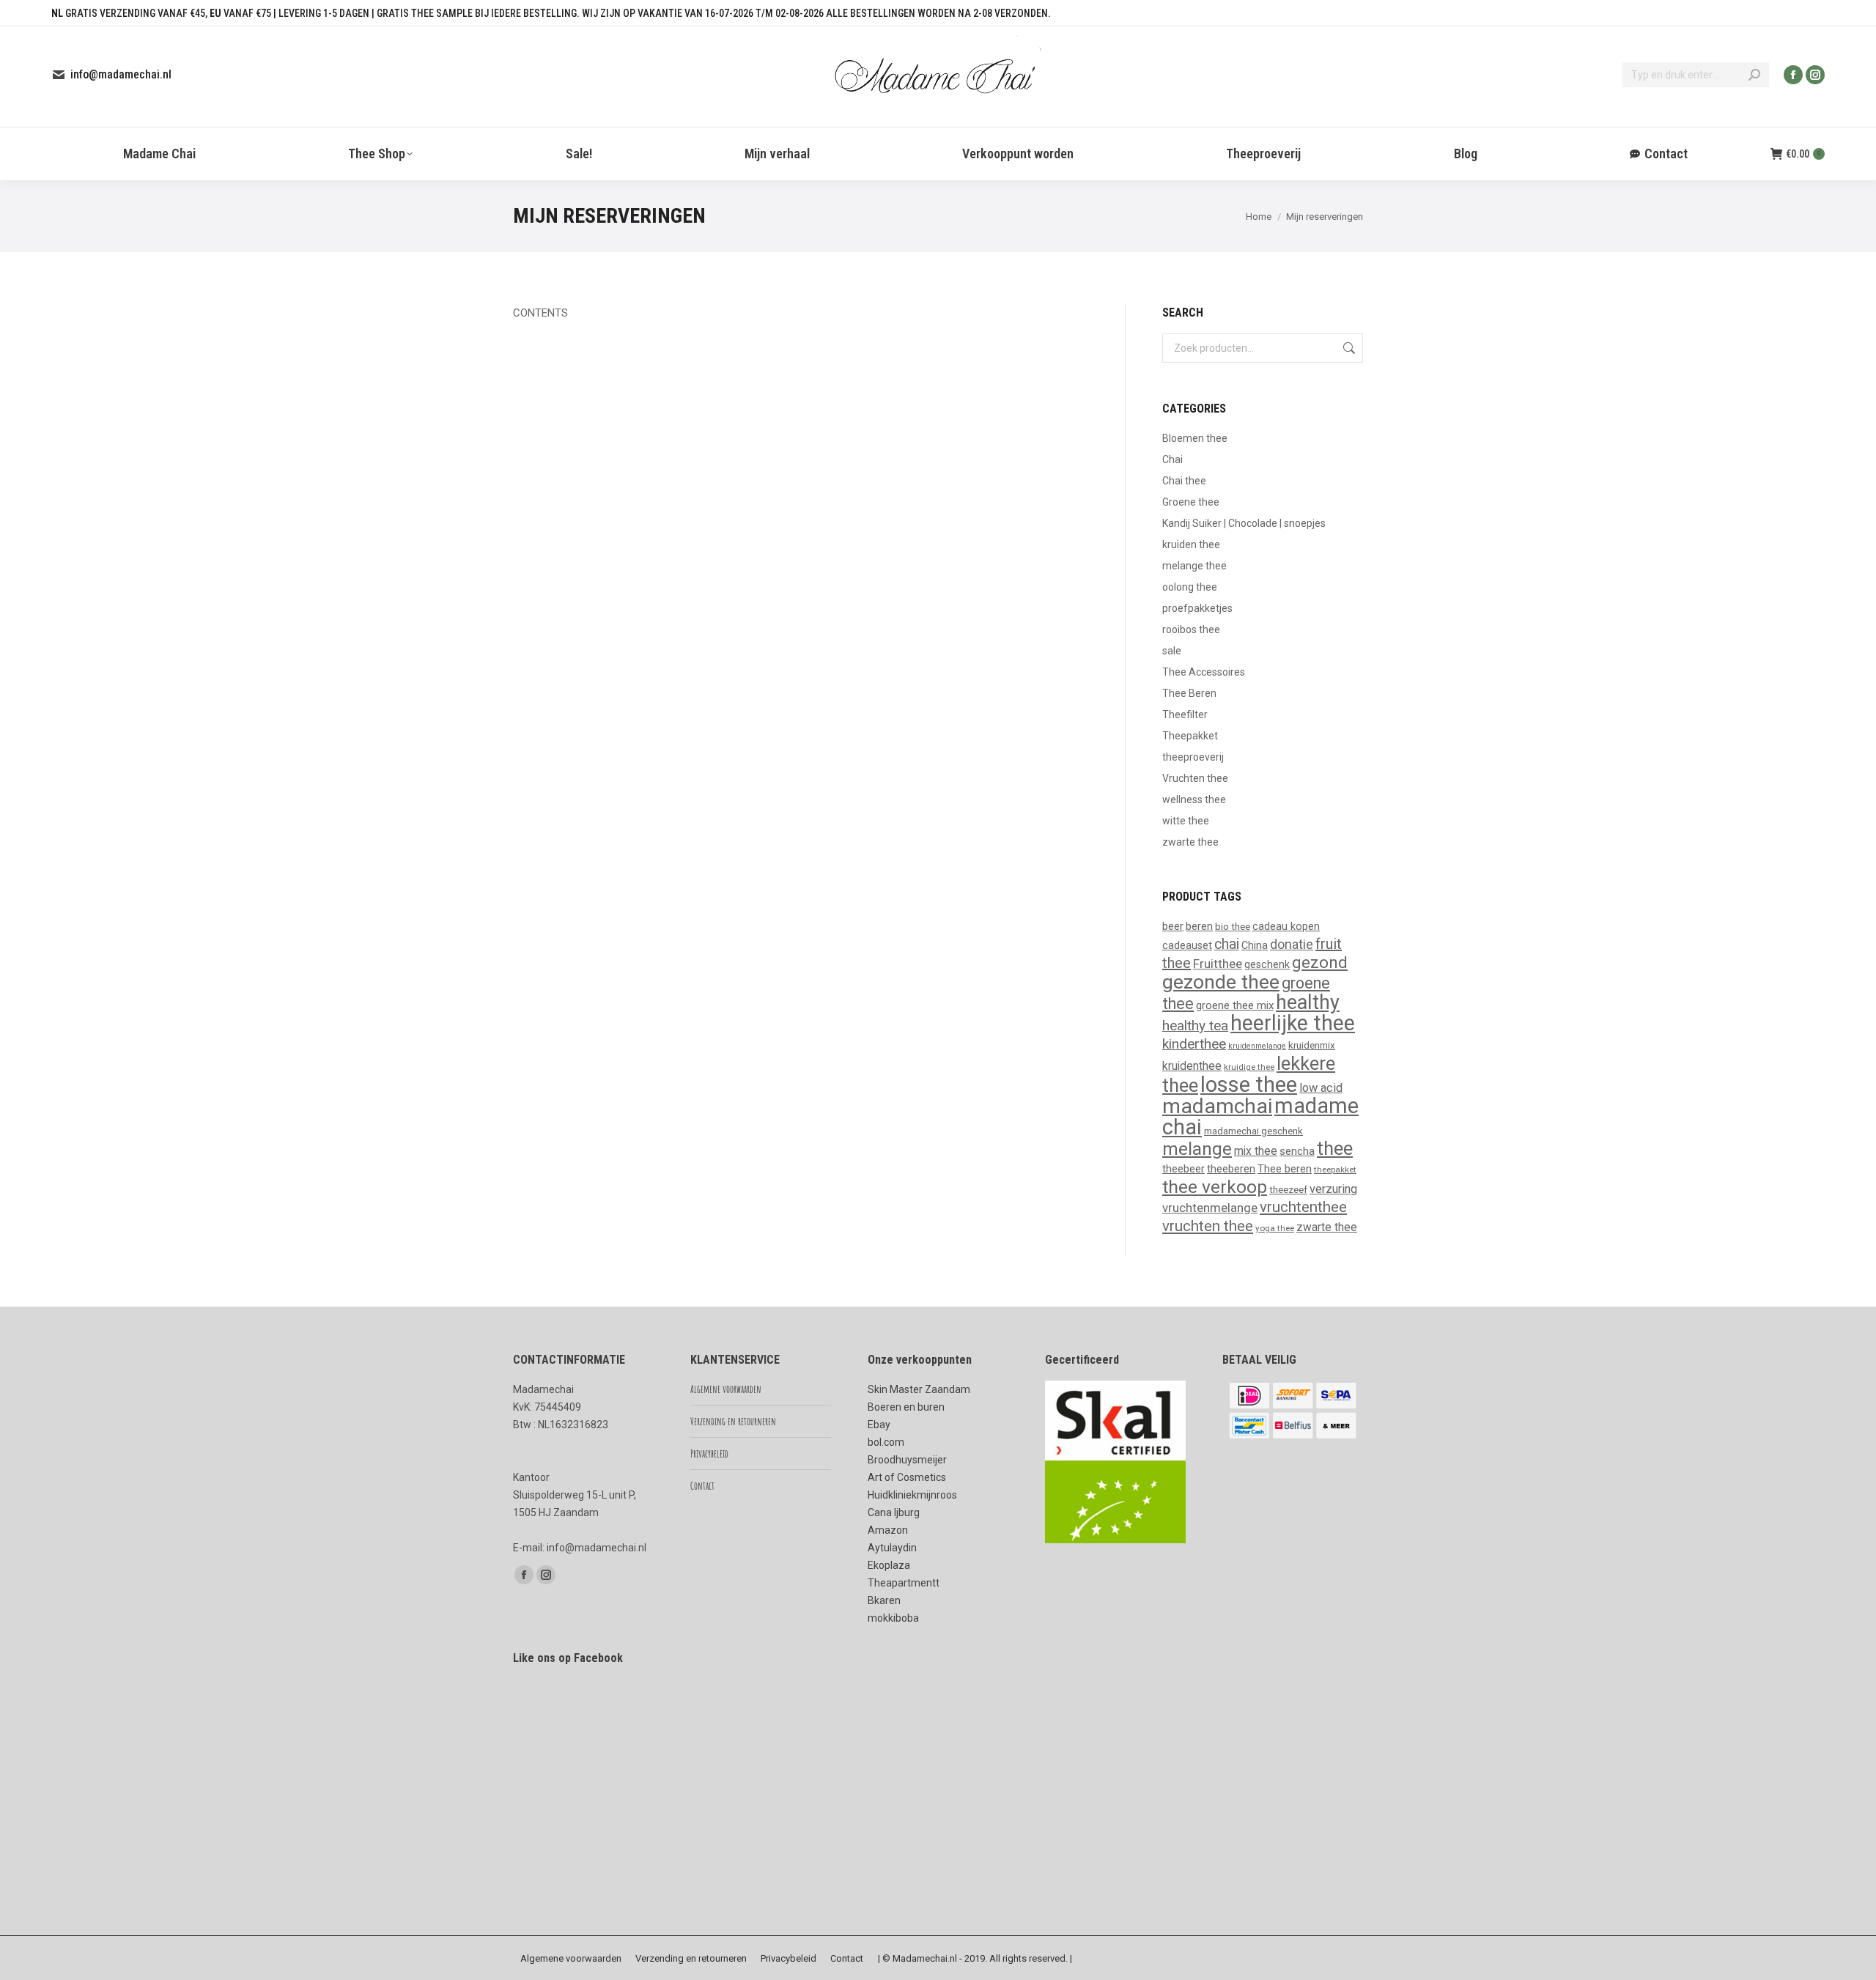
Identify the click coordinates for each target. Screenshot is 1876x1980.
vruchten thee (1208, 1226)
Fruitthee (1218, 964)
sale (1172, 651)
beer (1173, 926)
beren (1199, 926)
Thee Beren (1189, 693)
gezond (1320, 963)
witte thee (1186, 821)
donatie (1292, 944)
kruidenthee (1192, 1066)
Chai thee (1184, 481)
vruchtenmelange (1210, 1208)
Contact (702, 1486)
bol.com (886, 1442)
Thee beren (1285, 1169)
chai (1227, 944)
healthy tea (1195, 1026)
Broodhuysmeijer (907, 1460)
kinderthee (1194, 1044)
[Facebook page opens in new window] (1793, 75)
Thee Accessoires (1204, 672)
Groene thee (1191, 502)
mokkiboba (893, 1618)
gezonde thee (1221, 982)
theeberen (1231, 1169)
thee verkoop (1215, 1187)
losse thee (1249, 1085)
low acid (1321, 1088)
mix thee (1256, 1151)
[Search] (1754, 75)
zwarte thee (1190, 842)
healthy (1308, 1002)
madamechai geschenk (1253, 1131)
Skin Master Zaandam (919, 1389)
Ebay (879, 1425)
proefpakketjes (1197, 608)
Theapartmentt (904, 1583)
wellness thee (1194, 799)
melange (1197, 1149)
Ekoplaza (889, 1565)
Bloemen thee (1195, 438)
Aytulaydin (892, 1548)
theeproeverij (1193, 757)
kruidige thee (1249, 1067)
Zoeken (1348, 348)
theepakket (1335, 1170)
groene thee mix (1235, 1005)
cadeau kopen (1286, 926)
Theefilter (1185, 714)
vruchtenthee (1303, 1207)
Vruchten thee (1195, 778)
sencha (1297, 1151)
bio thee (1233, 926)
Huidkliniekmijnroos (912, 1495)
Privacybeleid (709, 1453)
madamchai (1217, 1106)
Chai (1172, 459)
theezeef (1288, 1189)
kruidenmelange (1257, 1046)
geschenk (1267, 964)
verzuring (1333, 1189)
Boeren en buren (906, 1407)
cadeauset (1187, 945)
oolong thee (1190, 587)
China (1255, 945)
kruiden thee (1191, 544)
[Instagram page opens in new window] (1815, 75)
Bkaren (884, 1600)
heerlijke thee (1293, 1023)
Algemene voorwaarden (726, 1389)
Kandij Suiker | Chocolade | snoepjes (1244, 523)
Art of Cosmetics (907, 1477)
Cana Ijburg (894, 1512)
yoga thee (1275, 1228)
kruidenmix (1312, 1045)
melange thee (1194, 566)
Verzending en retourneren (733, 1421)
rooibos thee (1191, 629)
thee (1335, 1148)
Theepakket (1190, 736)
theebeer (1183, 1169)
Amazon (888, 1530)
